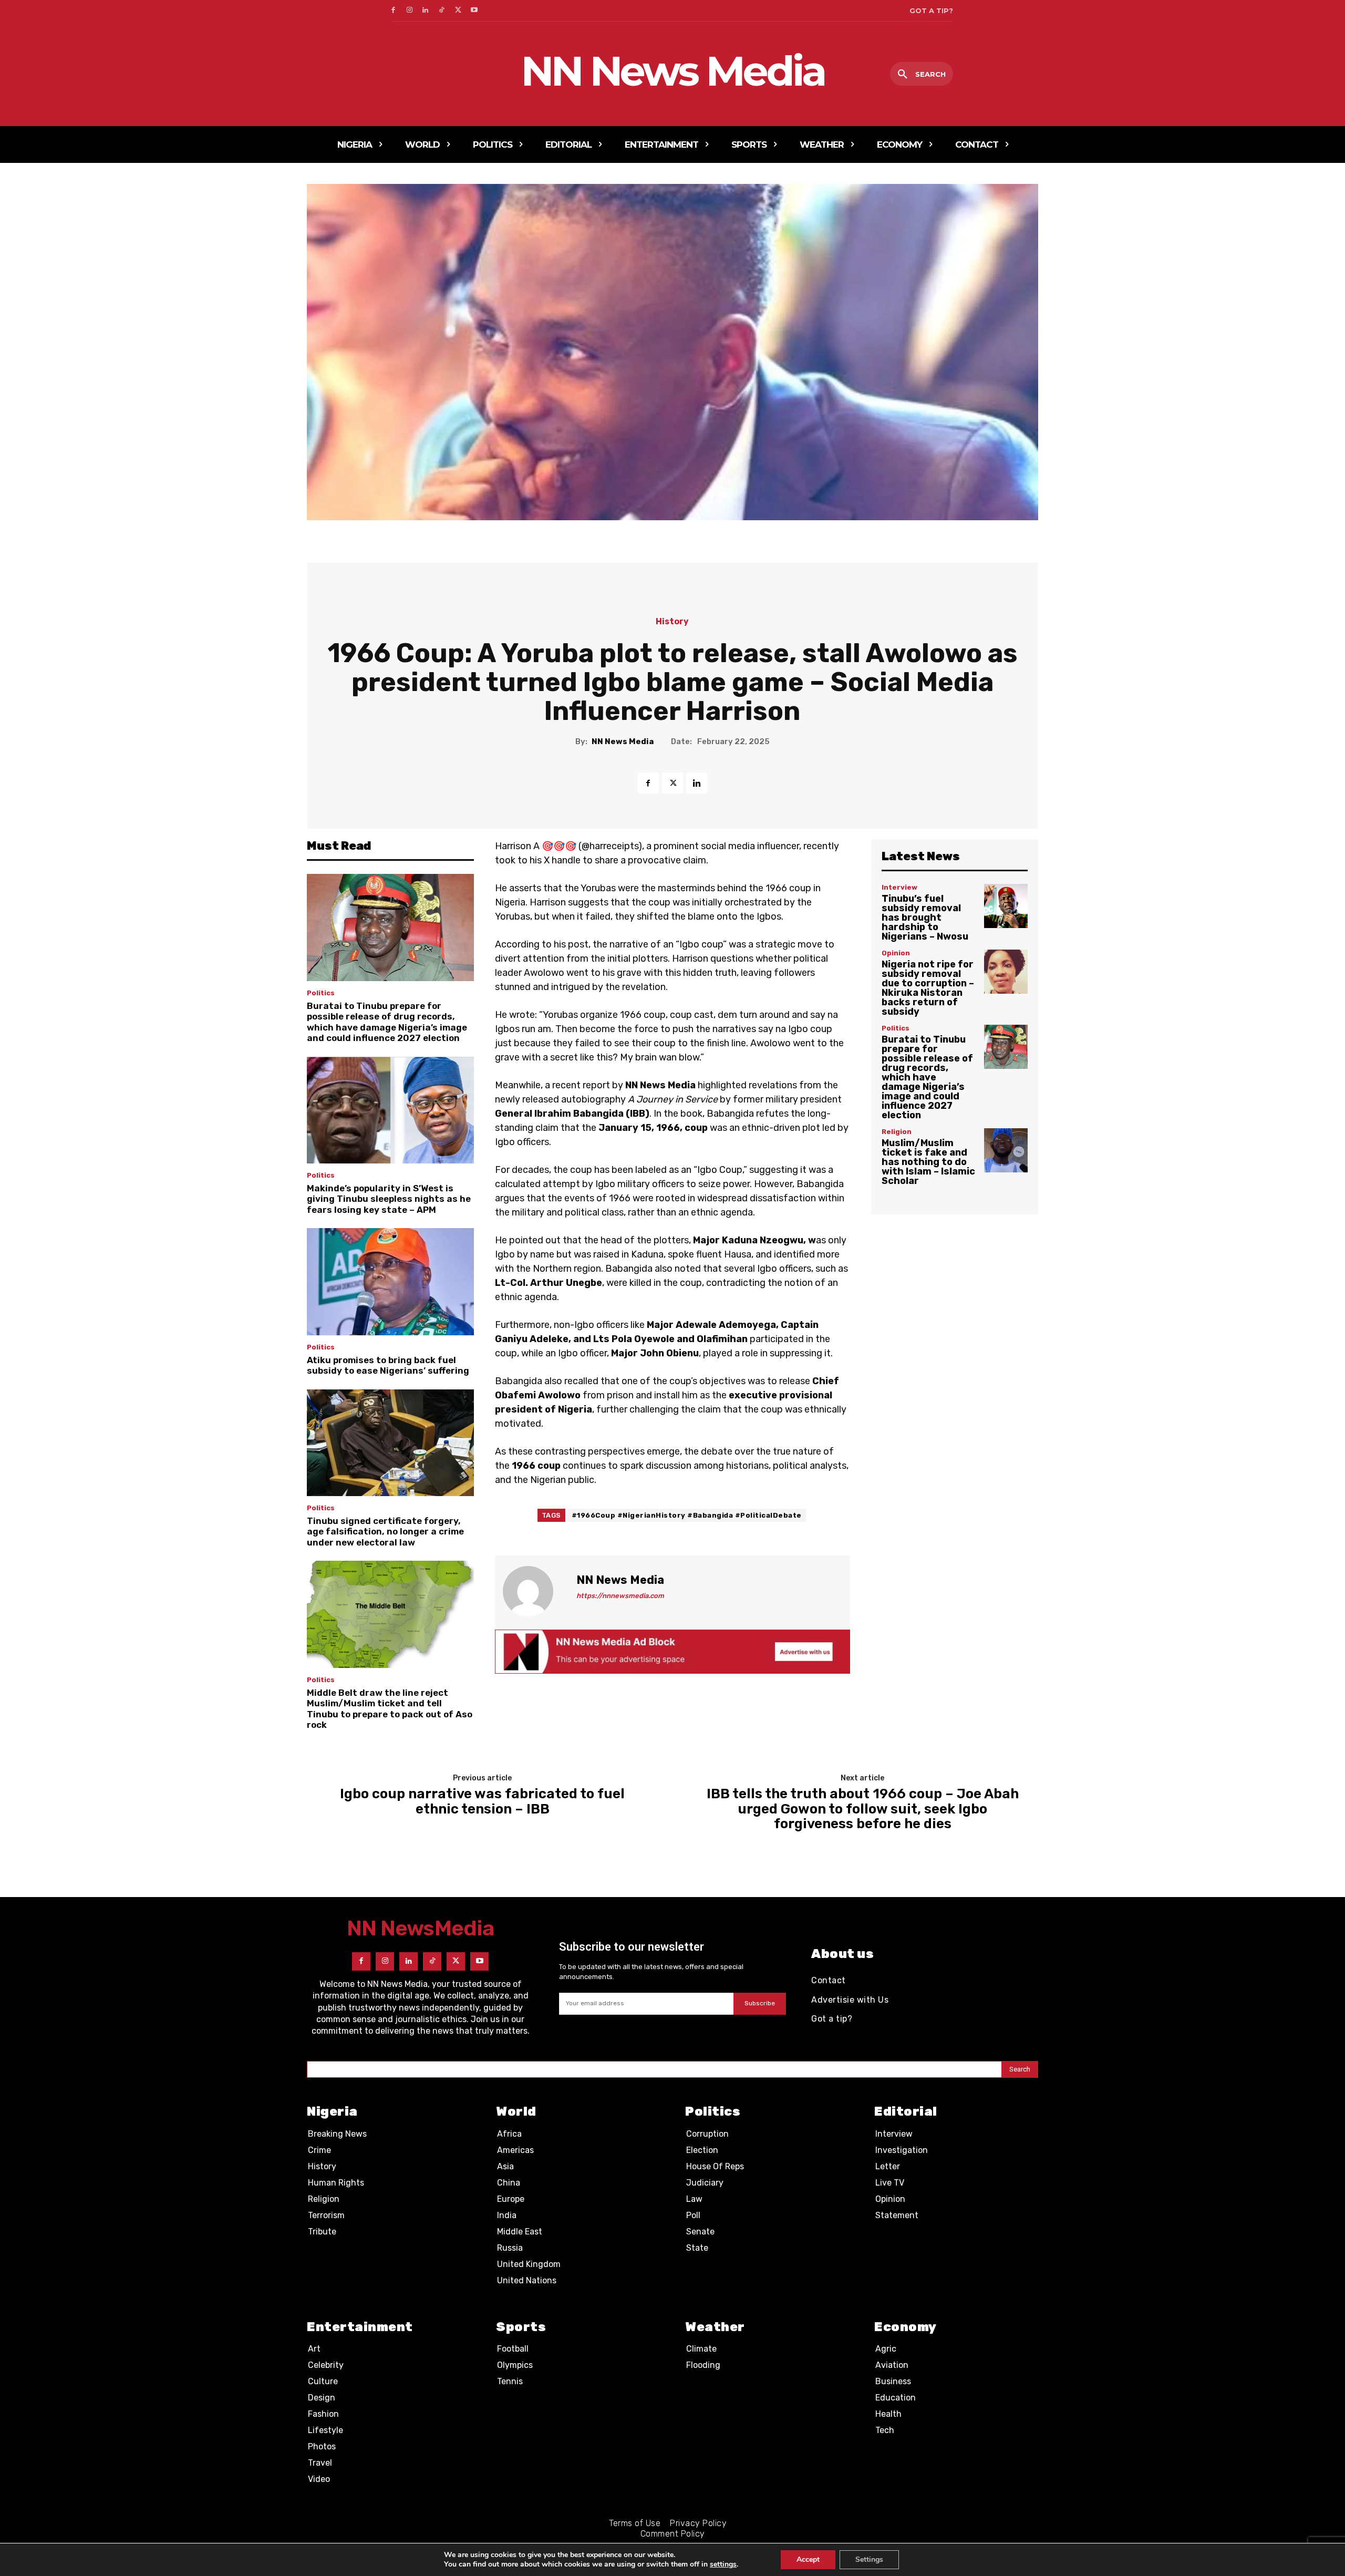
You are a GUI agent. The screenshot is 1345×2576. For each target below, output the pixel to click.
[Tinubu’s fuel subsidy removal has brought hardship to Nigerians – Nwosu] (1006, 906)
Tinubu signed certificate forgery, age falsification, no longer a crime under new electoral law (385, 1532)
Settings (869, 2559)
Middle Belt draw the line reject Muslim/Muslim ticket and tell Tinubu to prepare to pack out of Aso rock (390, 1709)
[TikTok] (442, 11)
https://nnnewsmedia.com (620, 1596)
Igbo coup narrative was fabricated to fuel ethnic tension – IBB (482, 1802)
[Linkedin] (426, 11)
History (672, 622)
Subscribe (760, 2003)
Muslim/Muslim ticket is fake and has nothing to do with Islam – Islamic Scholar (928, 1162)
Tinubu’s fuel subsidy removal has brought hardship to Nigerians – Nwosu (925, 918)
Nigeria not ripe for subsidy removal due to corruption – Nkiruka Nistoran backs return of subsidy (928, 988)
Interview (899, 887)
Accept (808, 2559)
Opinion (896, 953)
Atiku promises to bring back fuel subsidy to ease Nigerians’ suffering (388, 1365)
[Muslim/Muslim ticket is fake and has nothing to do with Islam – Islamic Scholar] (1006, 1150)
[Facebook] (393, 11)
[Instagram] (410, 11)
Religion (897, 1132)
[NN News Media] (534, 1591)
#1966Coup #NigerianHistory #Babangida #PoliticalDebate (687, 1515)
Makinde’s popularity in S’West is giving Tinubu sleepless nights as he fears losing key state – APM (389, 1199)
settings (723, 2564)
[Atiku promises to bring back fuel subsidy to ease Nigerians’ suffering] (390, 1282)
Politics (321, 993)
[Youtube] (474, 11)
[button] (922, 75)
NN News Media (623, 741)
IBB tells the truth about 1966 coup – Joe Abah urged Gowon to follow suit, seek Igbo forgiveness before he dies (863, 1809)
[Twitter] (458, 11)
